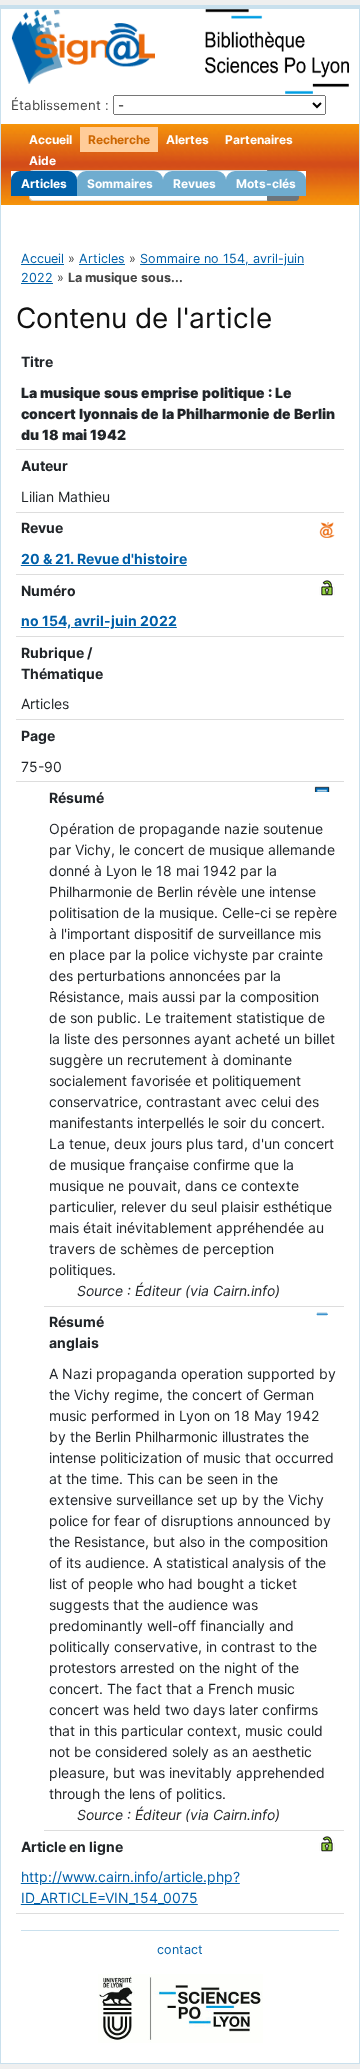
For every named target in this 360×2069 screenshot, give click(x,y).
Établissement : (60, 105)
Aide (42, 160)
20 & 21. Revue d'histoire (104, 558)
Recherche (119, 139)
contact (180, 1949)
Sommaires (120, 183)
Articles (44, 183)
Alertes (187, 139)
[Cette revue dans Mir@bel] (327, 527)
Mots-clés (266, 183)
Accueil (50, 139)
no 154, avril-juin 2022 (99, 620)
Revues (194, 183)
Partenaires (259, 139)
